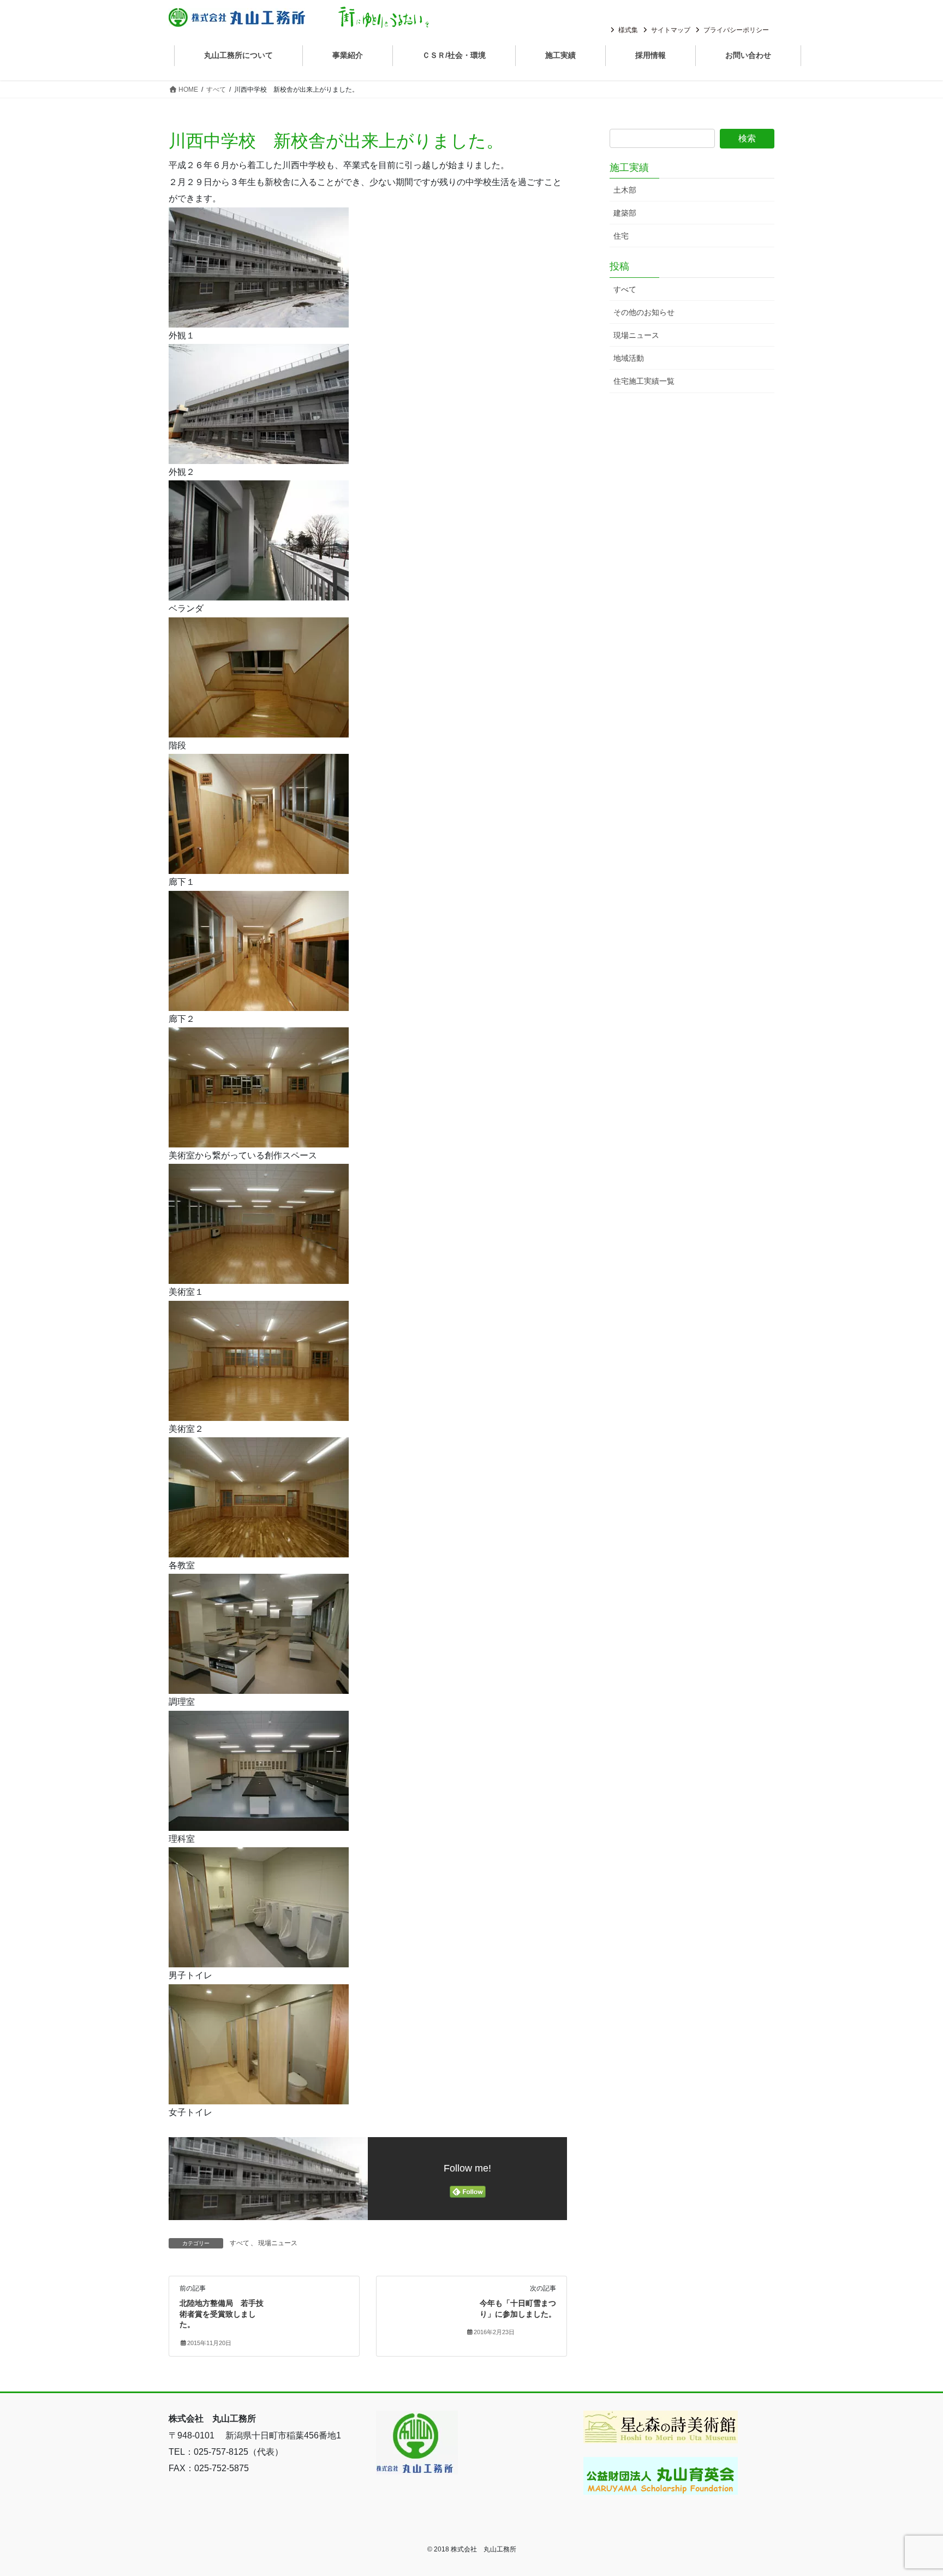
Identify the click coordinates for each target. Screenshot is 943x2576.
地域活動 (629, 358)
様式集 (628, 30)
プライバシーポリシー (736, 30)
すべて (240, 2243)
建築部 (625, 213)
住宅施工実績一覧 (644, 381)
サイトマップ (671, 30)
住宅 (621, 236)
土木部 (625, 190)
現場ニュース (278, 2243)
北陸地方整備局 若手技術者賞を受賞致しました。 (222, 2314)
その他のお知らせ (644, 312)
